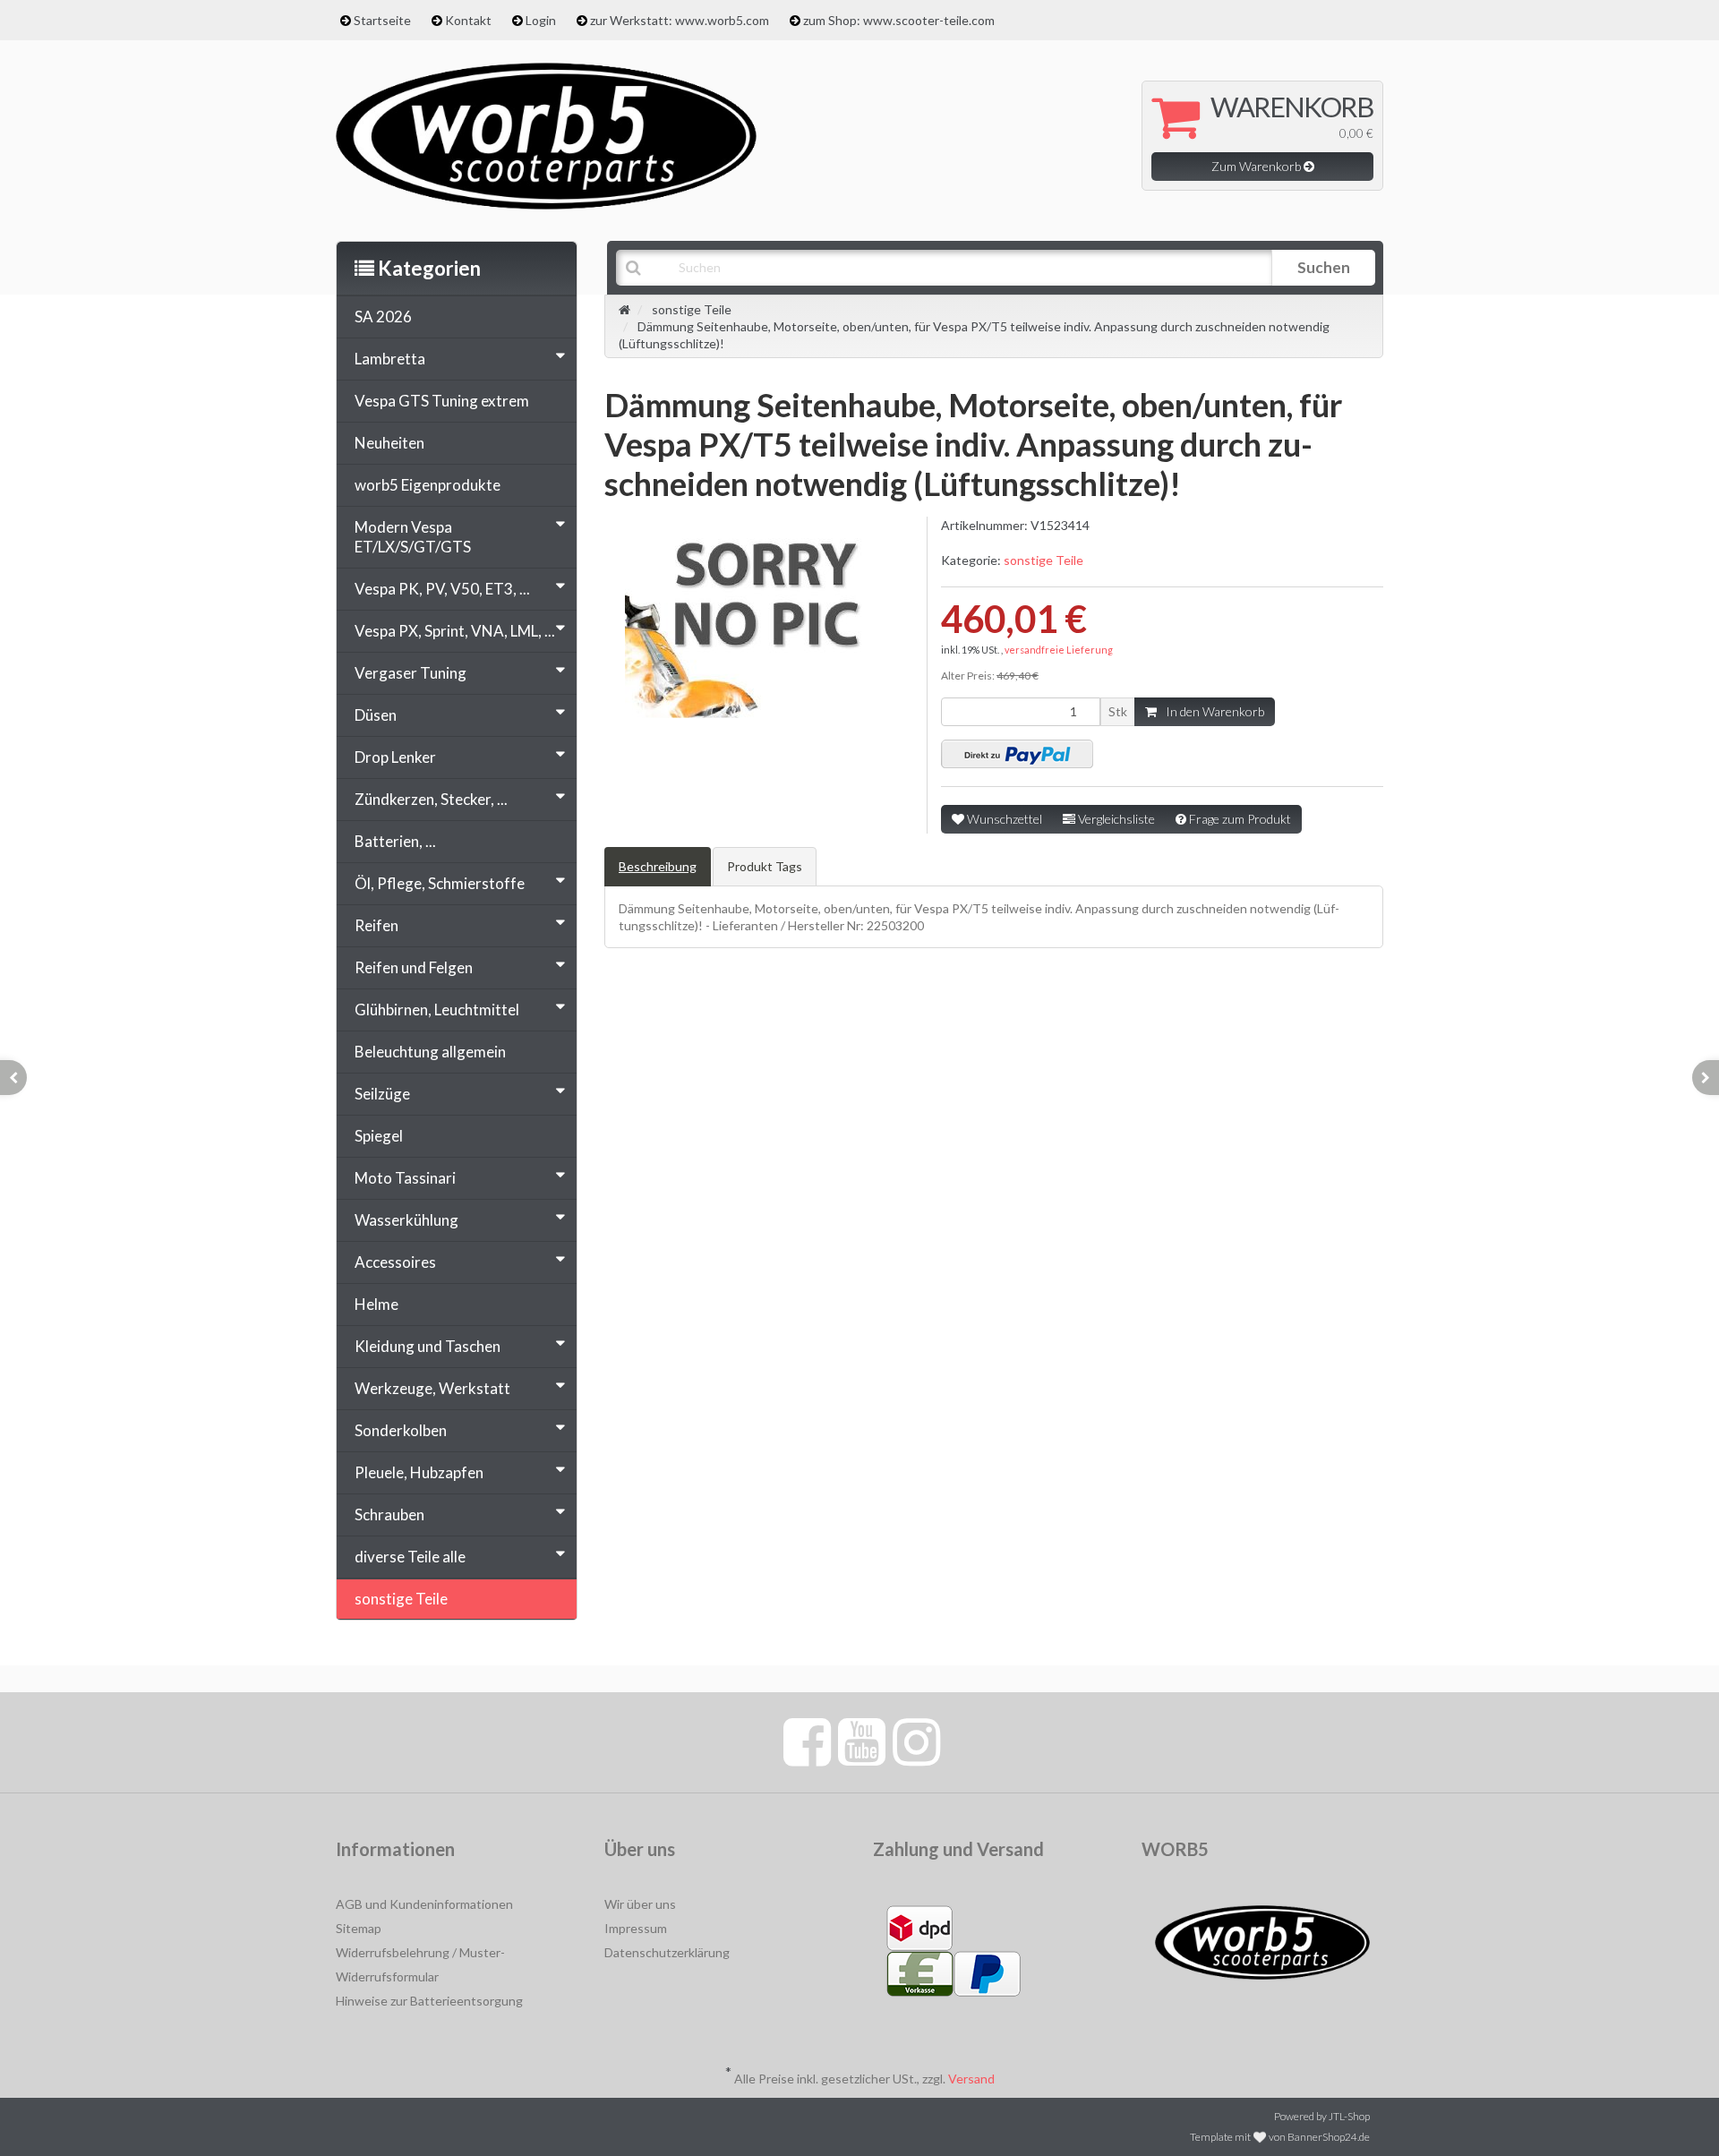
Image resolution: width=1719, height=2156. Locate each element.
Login (541, 20)
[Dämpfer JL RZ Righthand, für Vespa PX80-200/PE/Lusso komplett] (13, 1078)
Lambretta (390, 359)
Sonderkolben (401, 1430)
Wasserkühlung (406, 1220)
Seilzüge (382, 1094)
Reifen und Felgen (414, 967)
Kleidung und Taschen (428, 1346)
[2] (1017, 754)
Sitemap (359, 1928)
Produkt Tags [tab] (765, 866)
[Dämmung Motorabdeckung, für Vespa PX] (1706, 1078)
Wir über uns (640, 1904)
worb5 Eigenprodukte (428, 485)
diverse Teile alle (410, 1557)
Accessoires (395, 1262)
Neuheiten (389, 443)
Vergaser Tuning (411, 673)
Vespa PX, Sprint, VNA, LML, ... (455, 631)
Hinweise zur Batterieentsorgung (429, 2001)
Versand (971, 2079)
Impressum (636, 1928)
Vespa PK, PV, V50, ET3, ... (442, 589)
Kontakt (468, 20)
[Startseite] (624, 309)
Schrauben (389, 1514)
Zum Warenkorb (1257, 166)
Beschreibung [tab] (658, 866)
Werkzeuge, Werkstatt (432, 1388)
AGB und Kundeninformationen (424, 1904)
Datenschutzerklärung (667, 1952)
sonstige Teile (1043, 560)
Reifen (376, 925)
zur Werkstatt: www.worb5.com (680, 20)
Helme (376, 1304)
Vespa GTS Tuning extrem (442, 401)
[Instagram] (916, 1741)
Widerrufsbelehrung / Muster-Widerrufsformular (420, 1964)
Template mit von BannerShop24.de (1280, 2137)
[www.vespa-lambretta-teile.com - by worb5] (546, 134)
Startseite (382, 20)
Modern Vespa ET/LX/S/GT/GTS (413, 537)
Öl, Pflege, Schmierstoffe (440, 883)
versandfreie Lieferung (1059, 650)
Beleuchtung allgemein (430, 1052)
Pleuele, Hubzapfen (419, 1472)
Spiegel (379, 1136)
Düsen (376, 715)
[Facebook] (807, 1741)
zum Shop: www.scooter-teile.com (899, 20)
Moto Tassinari (405, 1178)
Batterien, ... (395, 841)
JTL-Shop (1349, 2116)
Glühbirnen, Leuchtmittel (437, 1010)
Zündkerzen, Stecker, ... (431, 799)
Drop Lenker (395, 757)
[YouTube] (862, 1741)
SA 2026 (383, 317)
